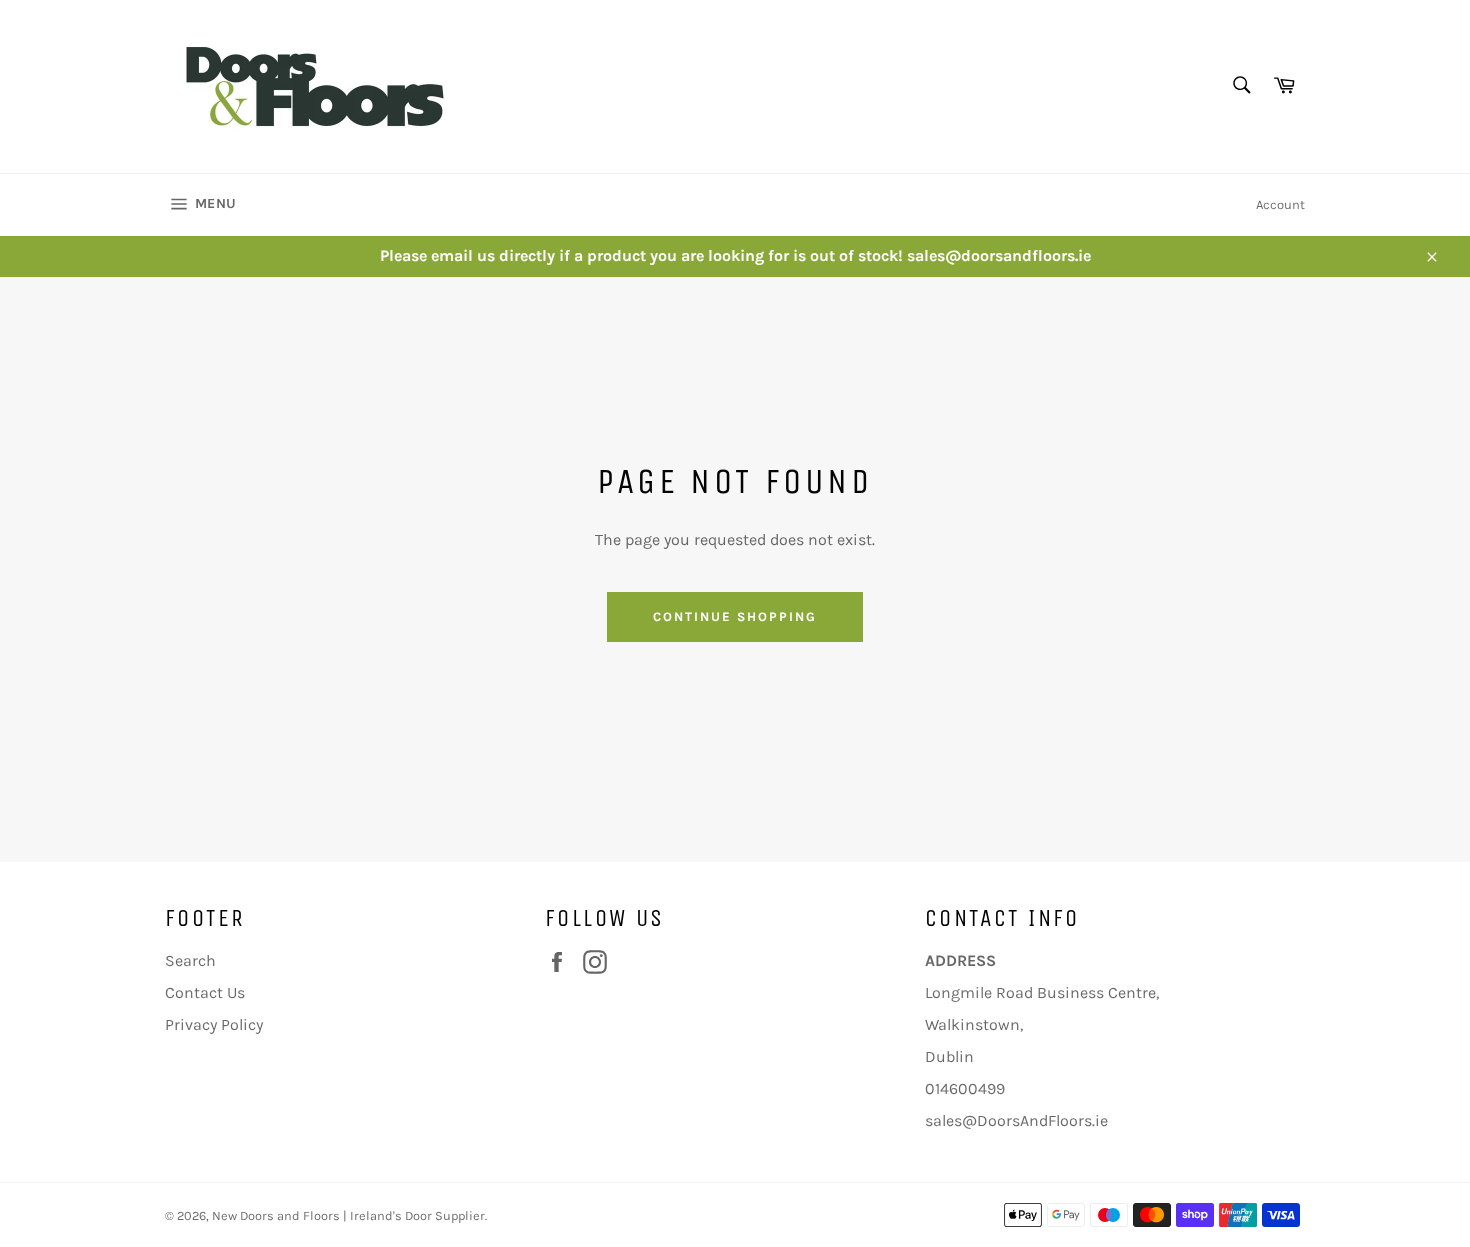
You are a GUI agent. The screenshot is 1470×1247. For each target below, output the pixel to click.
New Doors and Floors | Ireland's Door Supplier (348, 1215)
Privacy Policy (214, 1024)
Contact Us (205, 992)
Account (1280, 204)
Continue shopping (734, 616)
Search (190, 960)
